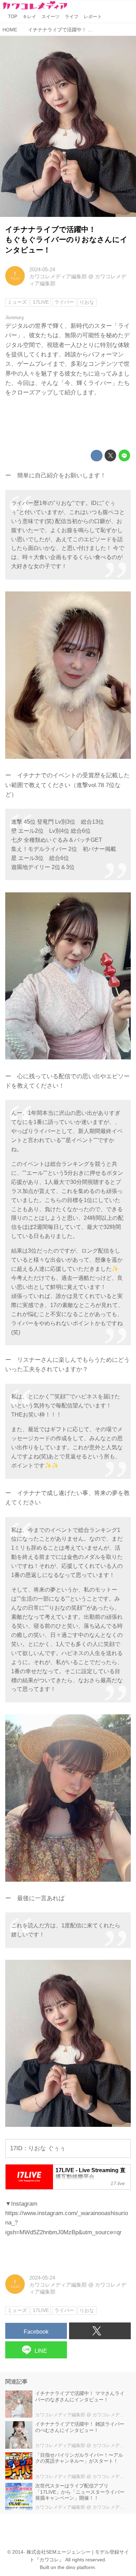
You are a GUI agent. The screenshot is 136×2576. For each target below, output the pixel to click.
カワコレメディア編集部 (58, 276)
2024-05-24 (42, 269)
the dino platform (76, 2567)
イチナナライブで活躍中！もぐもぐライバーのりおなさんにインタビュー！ (66, 240)
